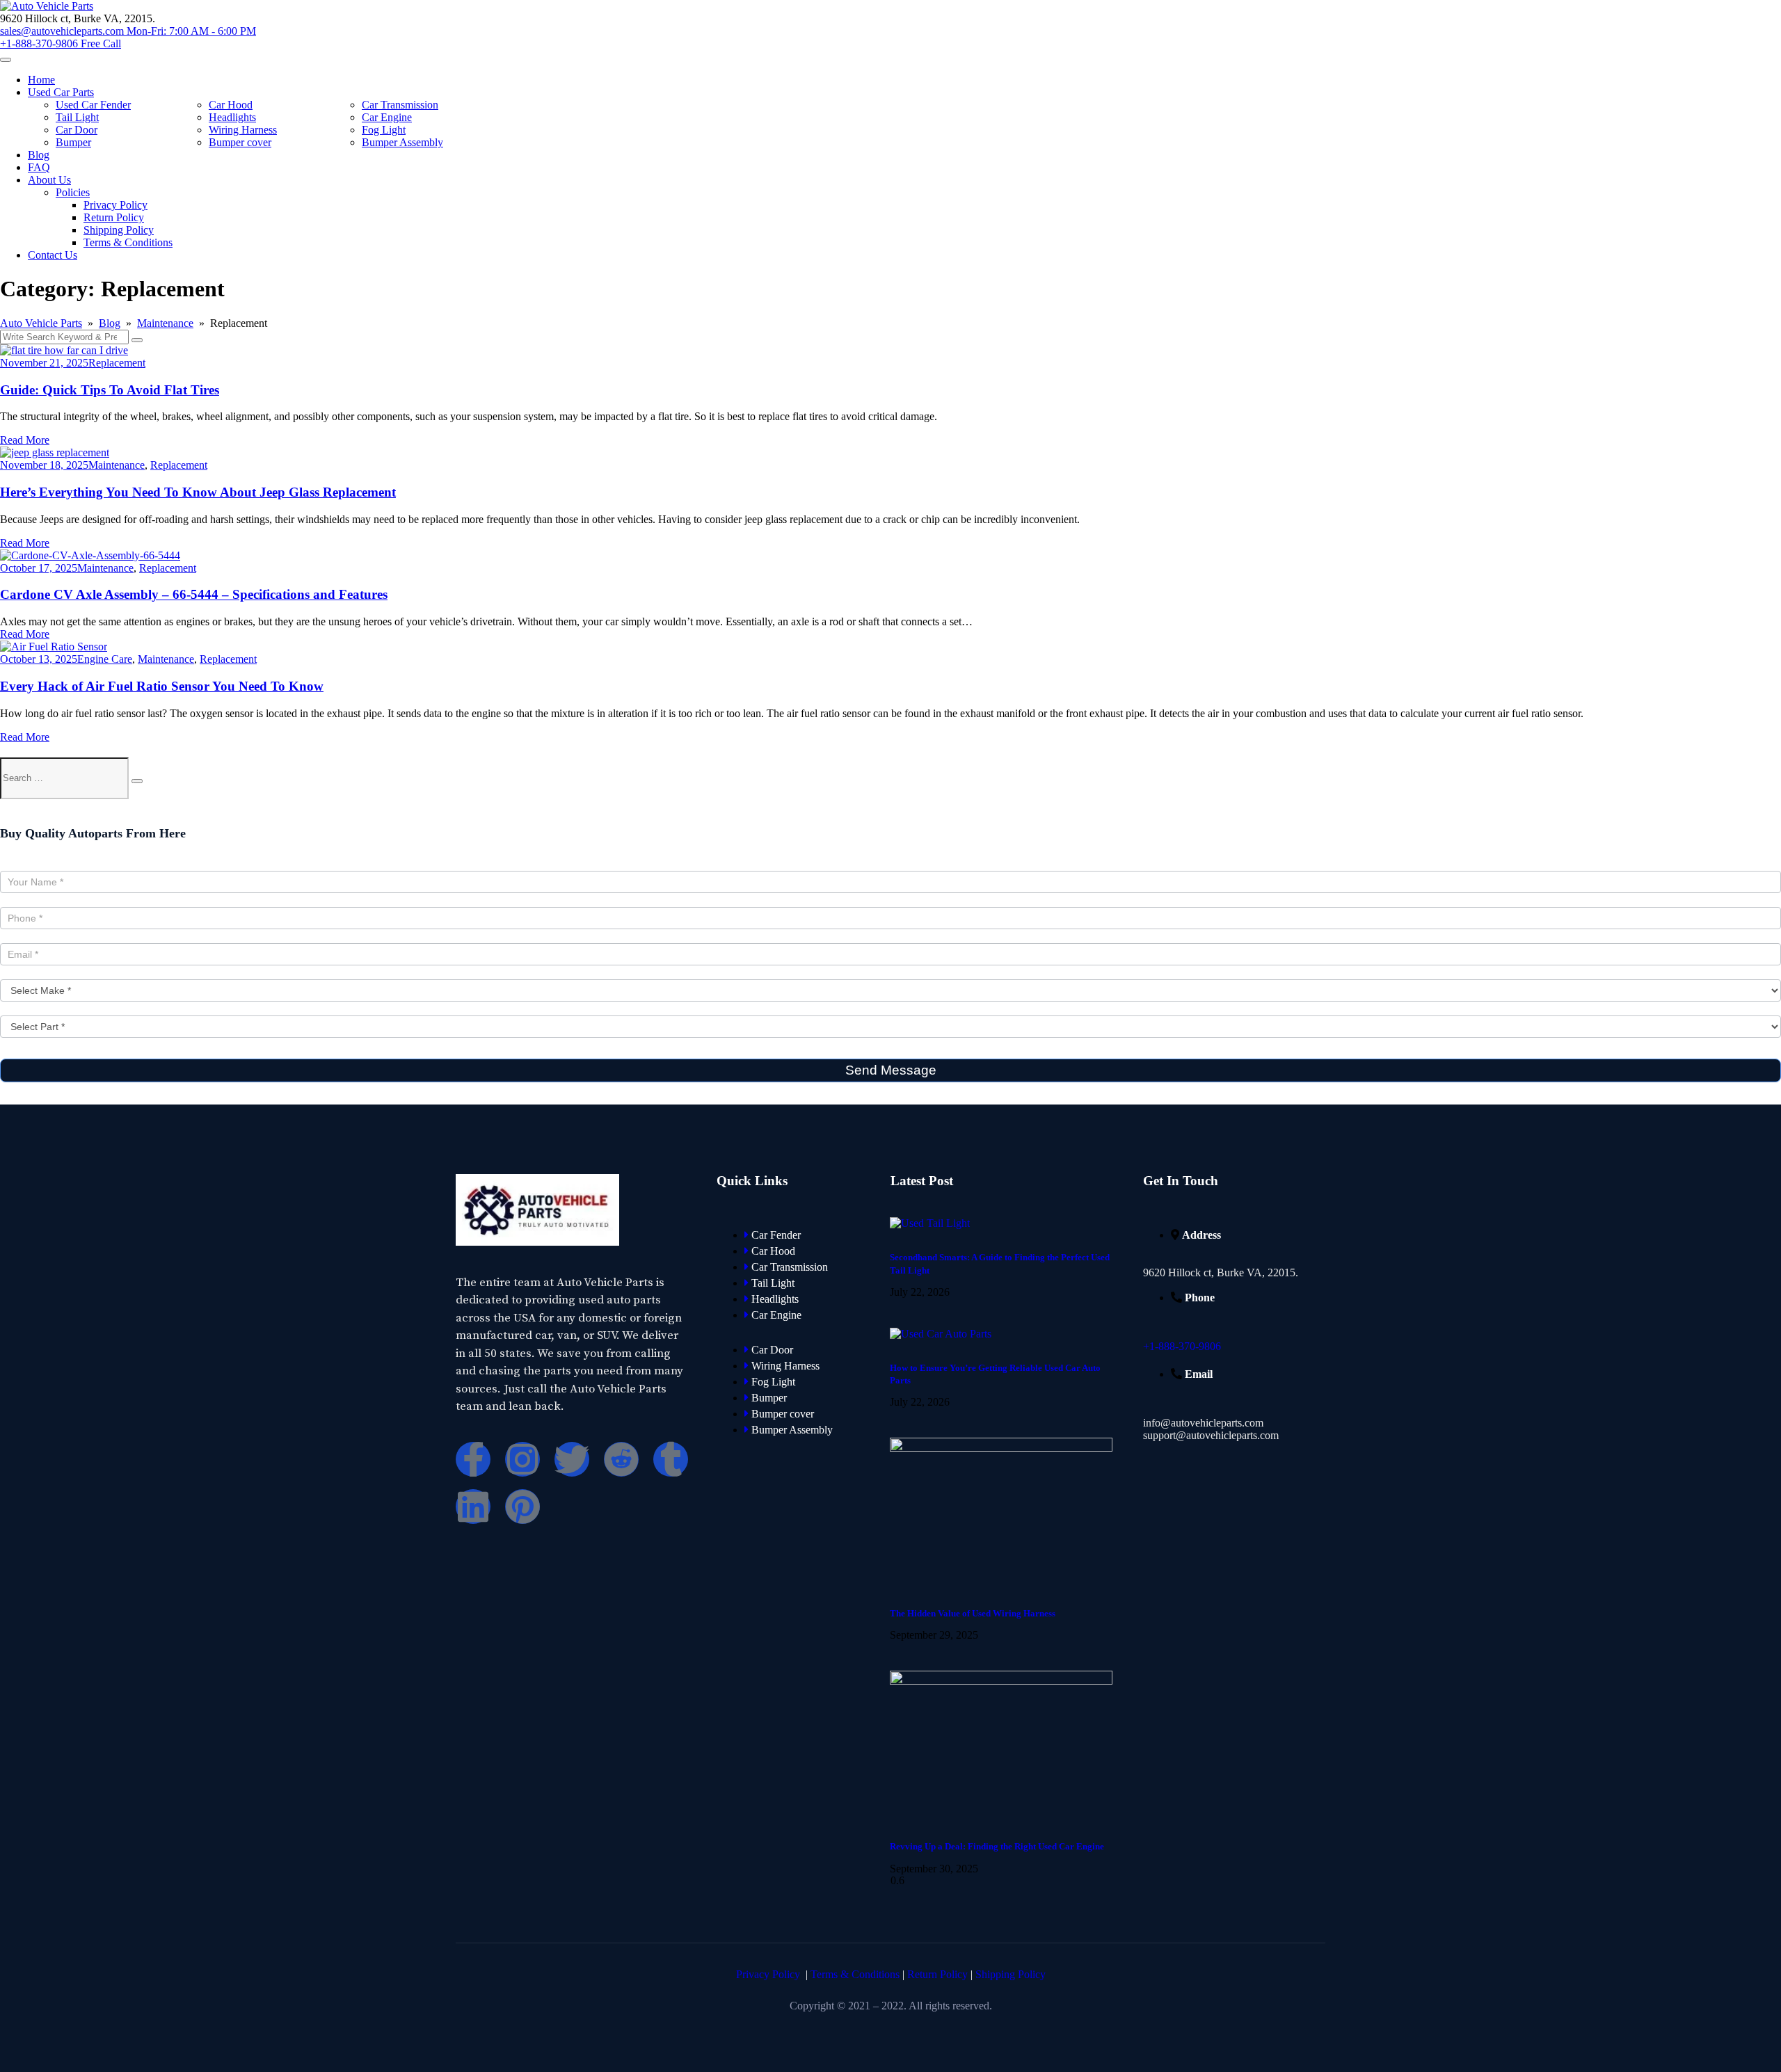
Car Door (77, 130)
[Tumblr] (671, 1459)
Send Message (891, 1070)
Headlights (232, 117)
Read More (25, 440)
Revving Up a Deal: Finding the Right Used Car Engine (997, 1846)
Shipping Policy (119, 230)
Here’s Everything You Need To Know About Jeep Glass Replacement (198, 492)
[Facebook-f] (473, 1459)
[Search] (137, 781)
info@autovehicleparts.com (1203, 1423)
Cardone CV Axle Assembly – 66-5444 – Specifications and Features (194, 594)
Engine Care (105, 659)
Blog (39, 155)
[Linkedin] (473, 1507)
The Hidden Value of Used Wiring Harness (973, 1613)
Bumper (73, 142)
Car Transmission (400, 105)
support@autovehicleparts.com (1211, 1435)
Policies (73, 192)
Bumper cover (240, 142)
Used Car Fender (93, 105)
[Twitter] (572, 1459)
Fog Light (384, 130)
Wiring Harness (243, 130)
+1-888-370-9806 (1182, 1346)
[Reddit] (621, 1459)
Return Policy (114, 217)
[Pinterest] (522, 1507)
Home (41, 80)
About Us (49, 180)
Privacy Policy (115, 205)
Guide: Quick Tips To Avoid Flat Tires (110, 390)
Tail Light (77, 117)
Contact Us (53, 255)
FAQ (39, 167)
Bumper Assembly (402, 142)
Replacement (117, 363)
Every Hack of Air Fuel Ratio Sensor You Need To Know (162, 686)
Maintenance (117, 465)
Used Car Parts (61, 92)
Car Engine (387, 117)
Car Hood (231, 105)
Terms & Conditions (128, 242)
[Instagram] (522, 1459)
